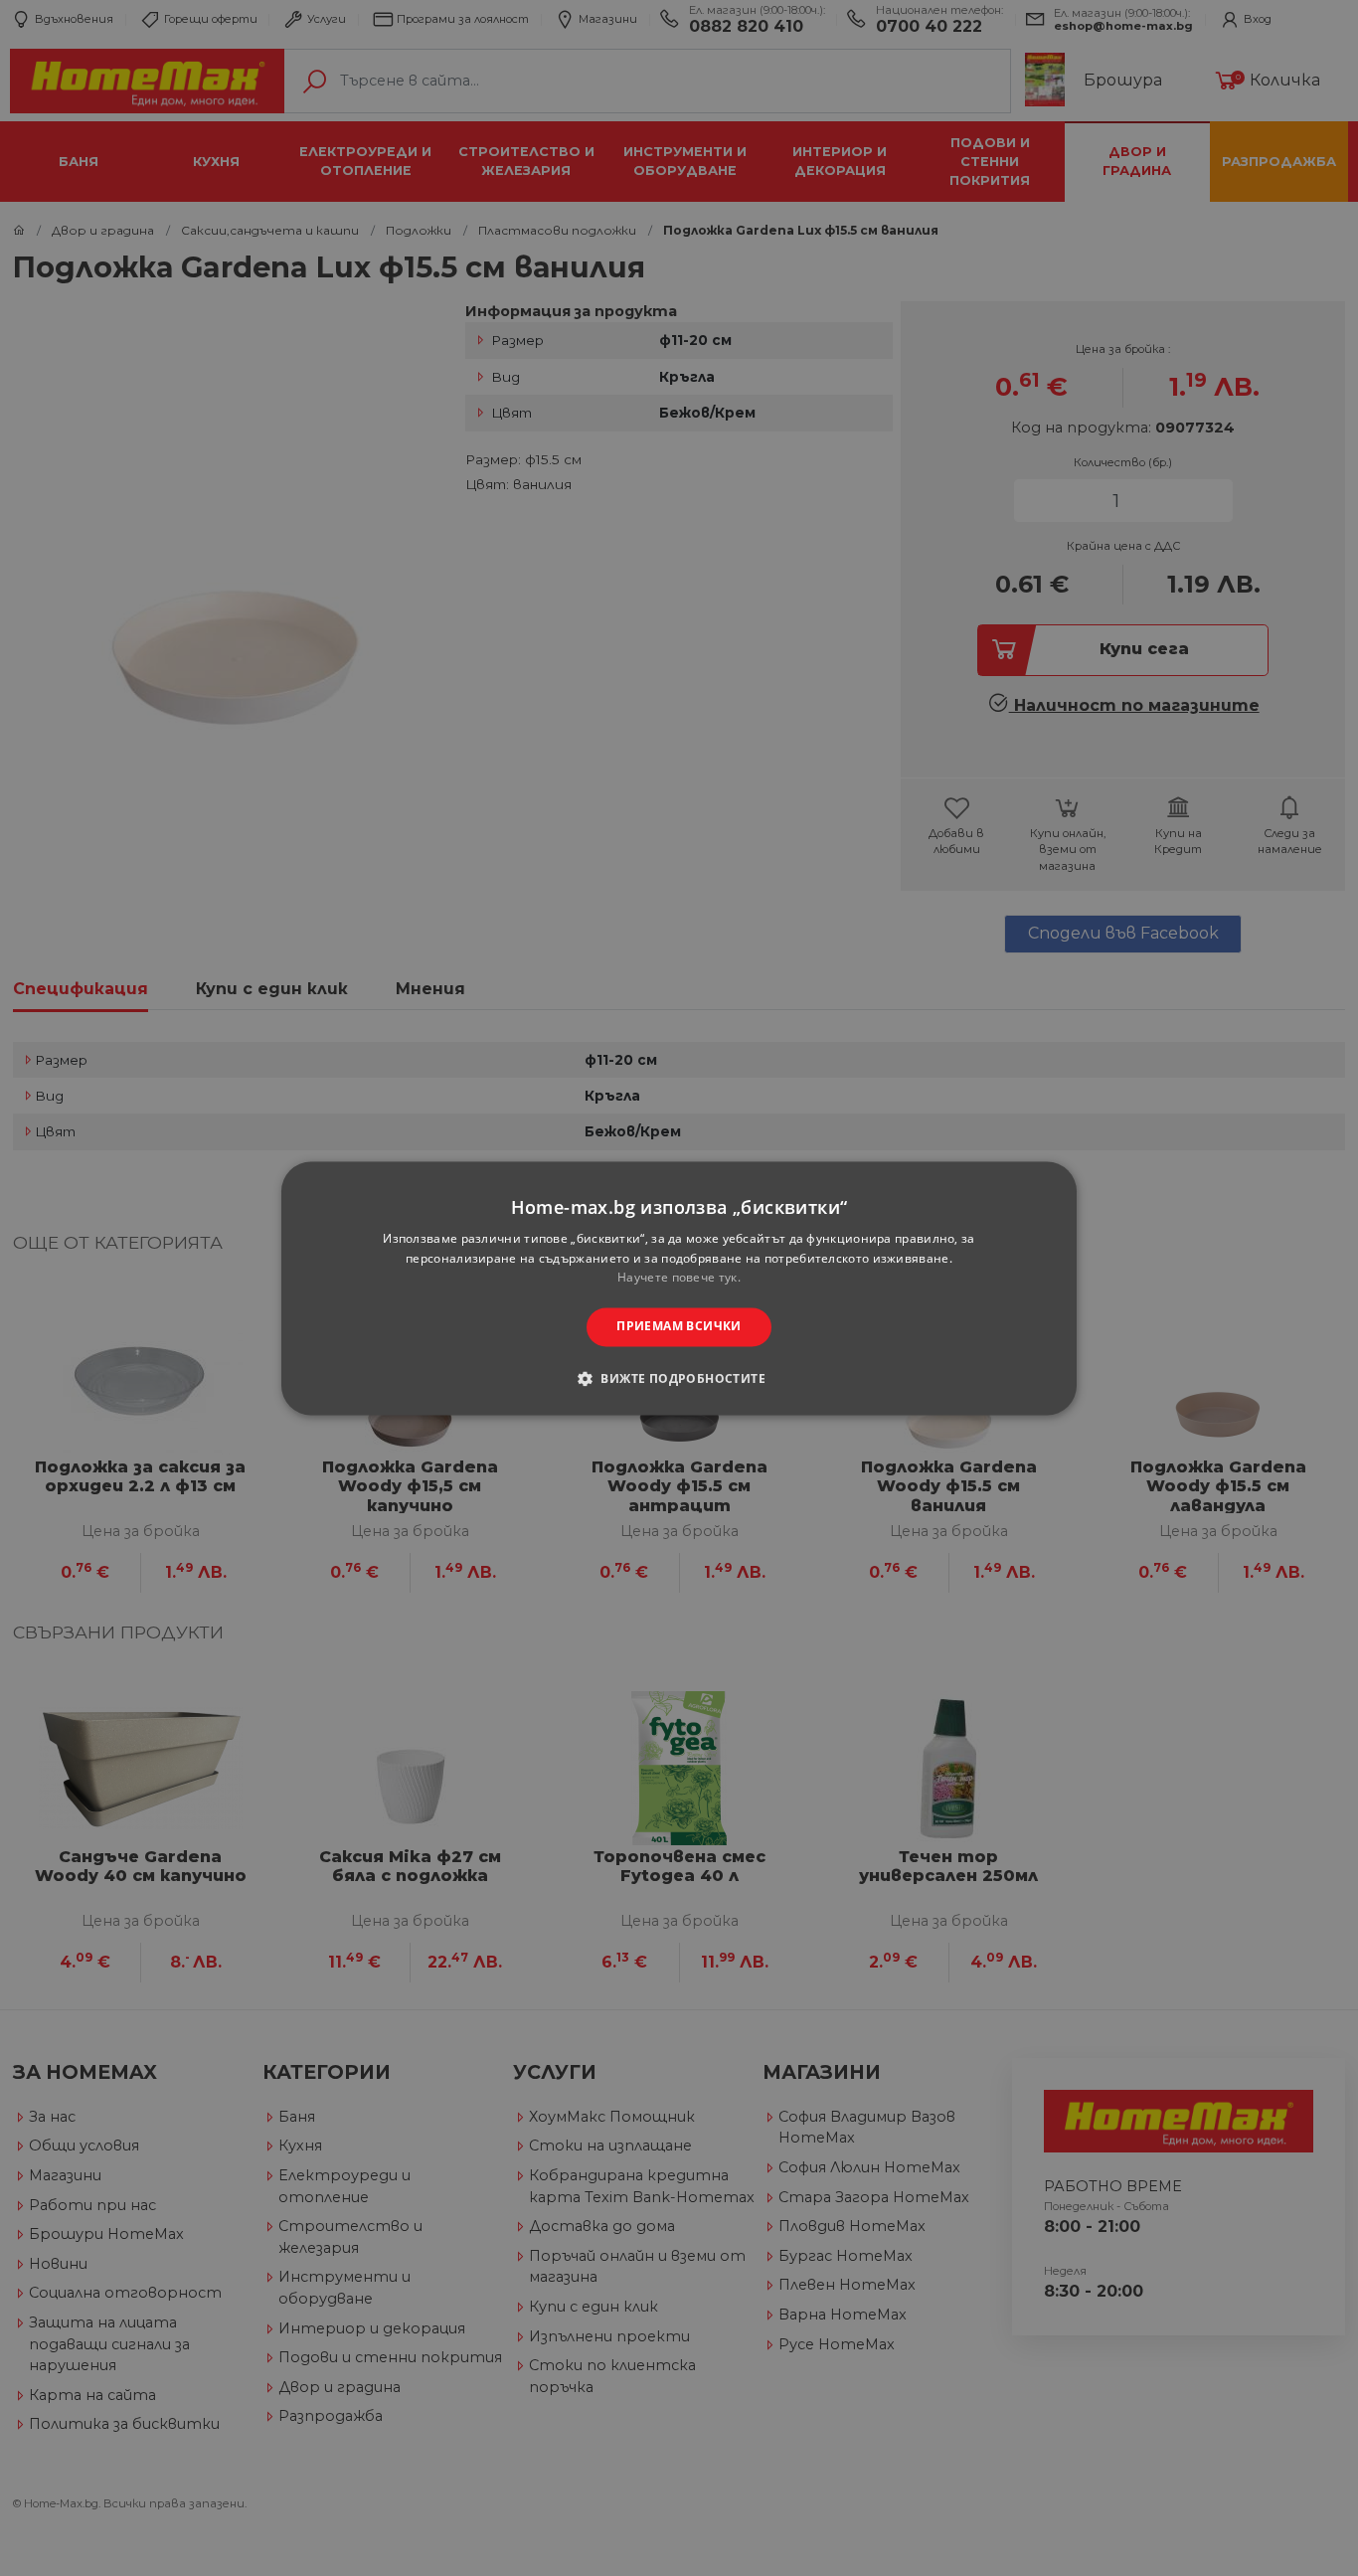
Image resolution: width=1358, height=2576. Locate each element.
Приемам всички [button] (679, 1327)
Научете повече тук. (679, 1278)
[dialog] (679, 1288)
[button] (679, 1378)
